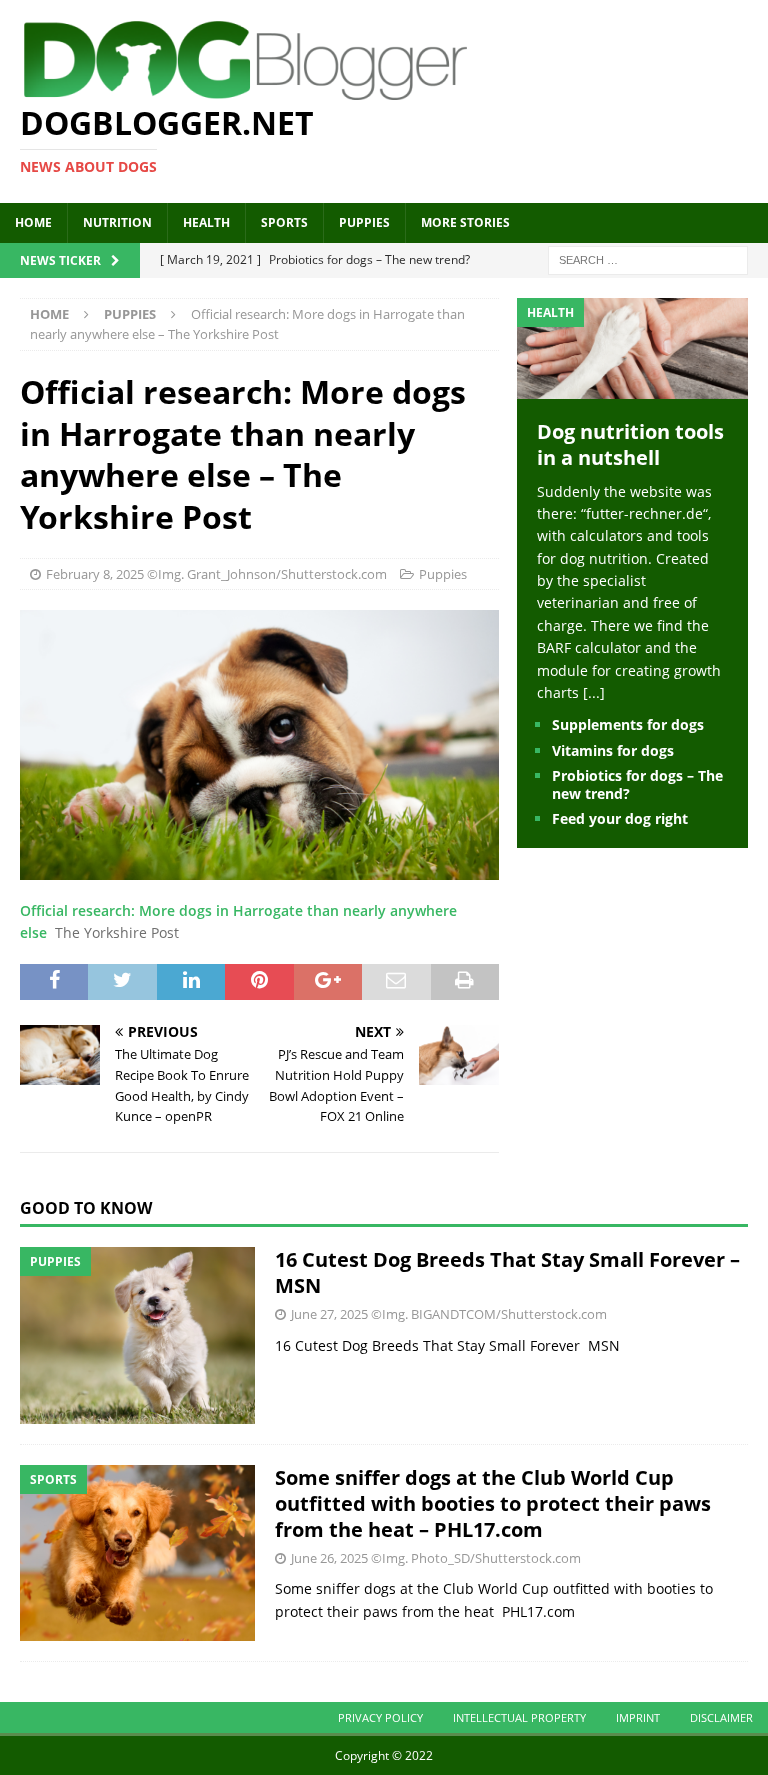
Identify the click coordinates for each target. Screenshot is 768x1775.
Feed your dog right (620, 818)
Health (206, 222)
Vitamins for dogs (613, 750)
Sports (284, 222)
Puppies (364, 222)
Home (33, 222)
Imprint (638, 1717)
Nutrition (117, 222)
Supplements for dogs (628, 724)
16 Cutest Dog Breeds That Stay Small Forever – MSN (507, 1272)
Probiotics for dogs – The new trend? (637, 784)
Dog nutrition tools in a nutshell (630, 444)
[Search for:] (648, 258)
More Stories (465, 222)
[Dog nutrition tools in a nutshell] (632, 386)
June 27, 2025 (329, 1314)
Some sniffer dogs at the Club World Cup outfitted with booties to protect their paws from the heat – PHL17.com (493, 1503)
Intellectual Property (519, 1717)
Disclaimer (721, 1717)
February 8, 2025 (95, 574)
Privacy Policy (380, 1717)
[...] (594, 692)
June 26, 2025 (329, 1558)
